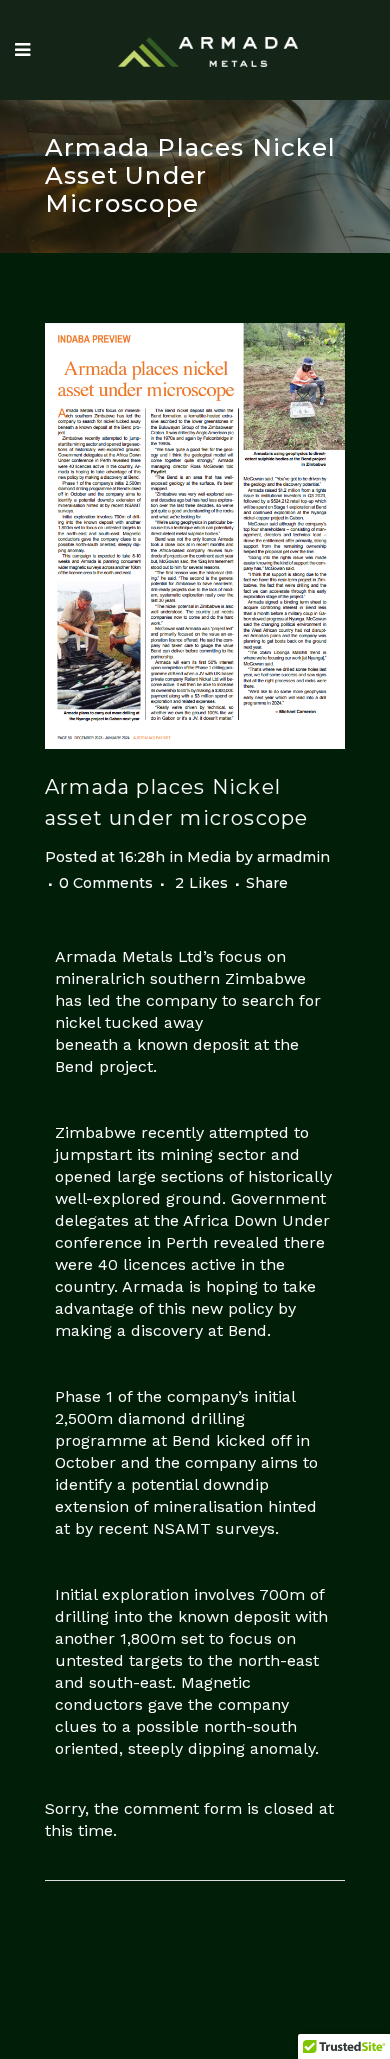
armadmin (293, 857)
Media (209, 857)
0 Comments (106, 883)
